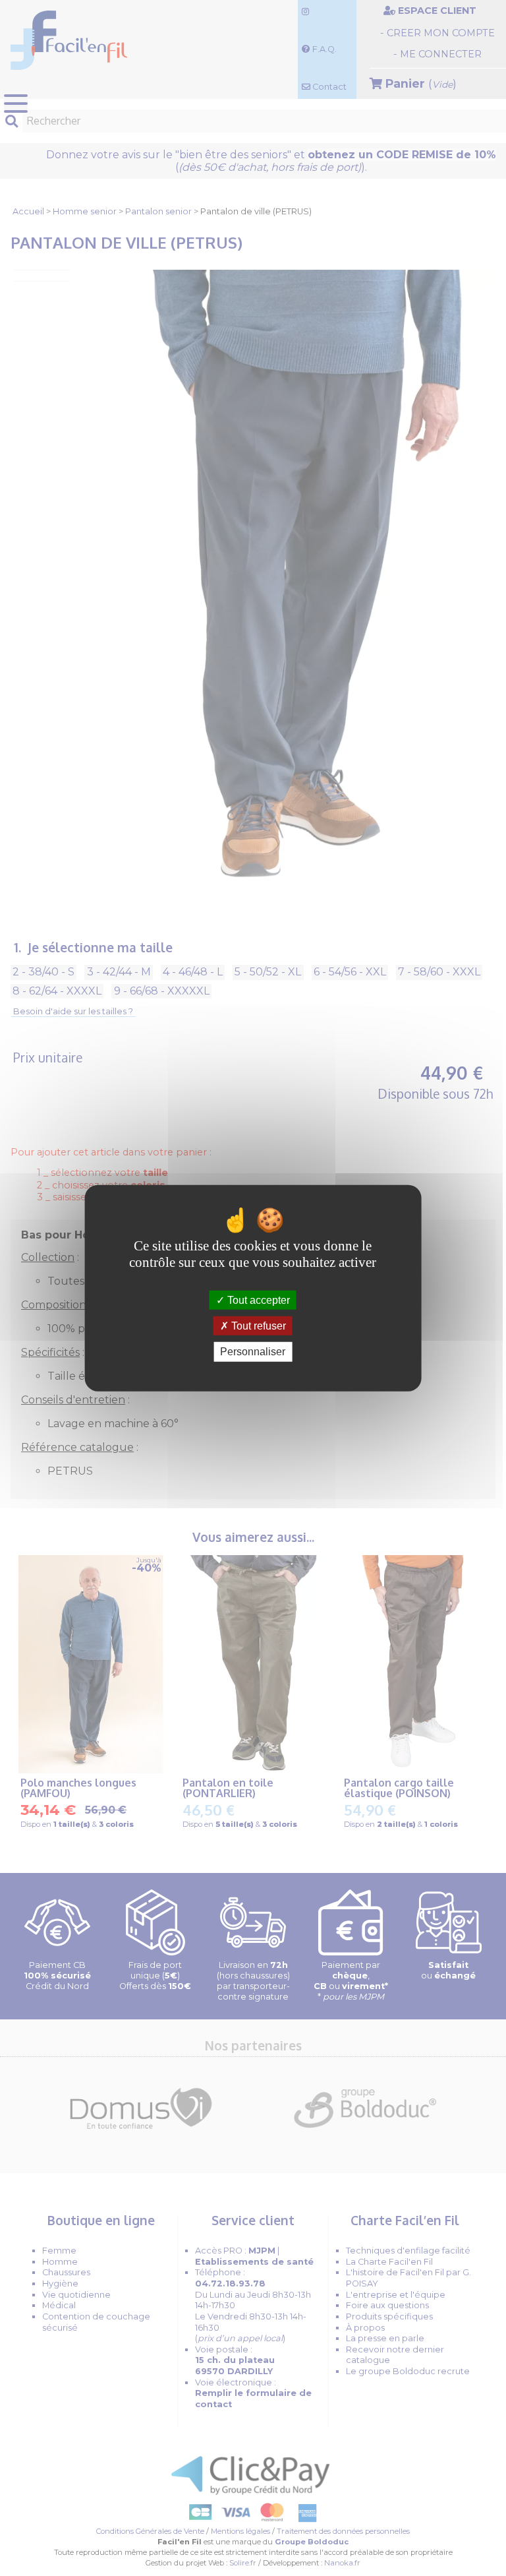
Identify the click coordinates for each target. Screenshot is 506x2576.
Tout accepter (257, 1300)
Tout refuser (257, 1326)
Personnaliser (253, 1352)
